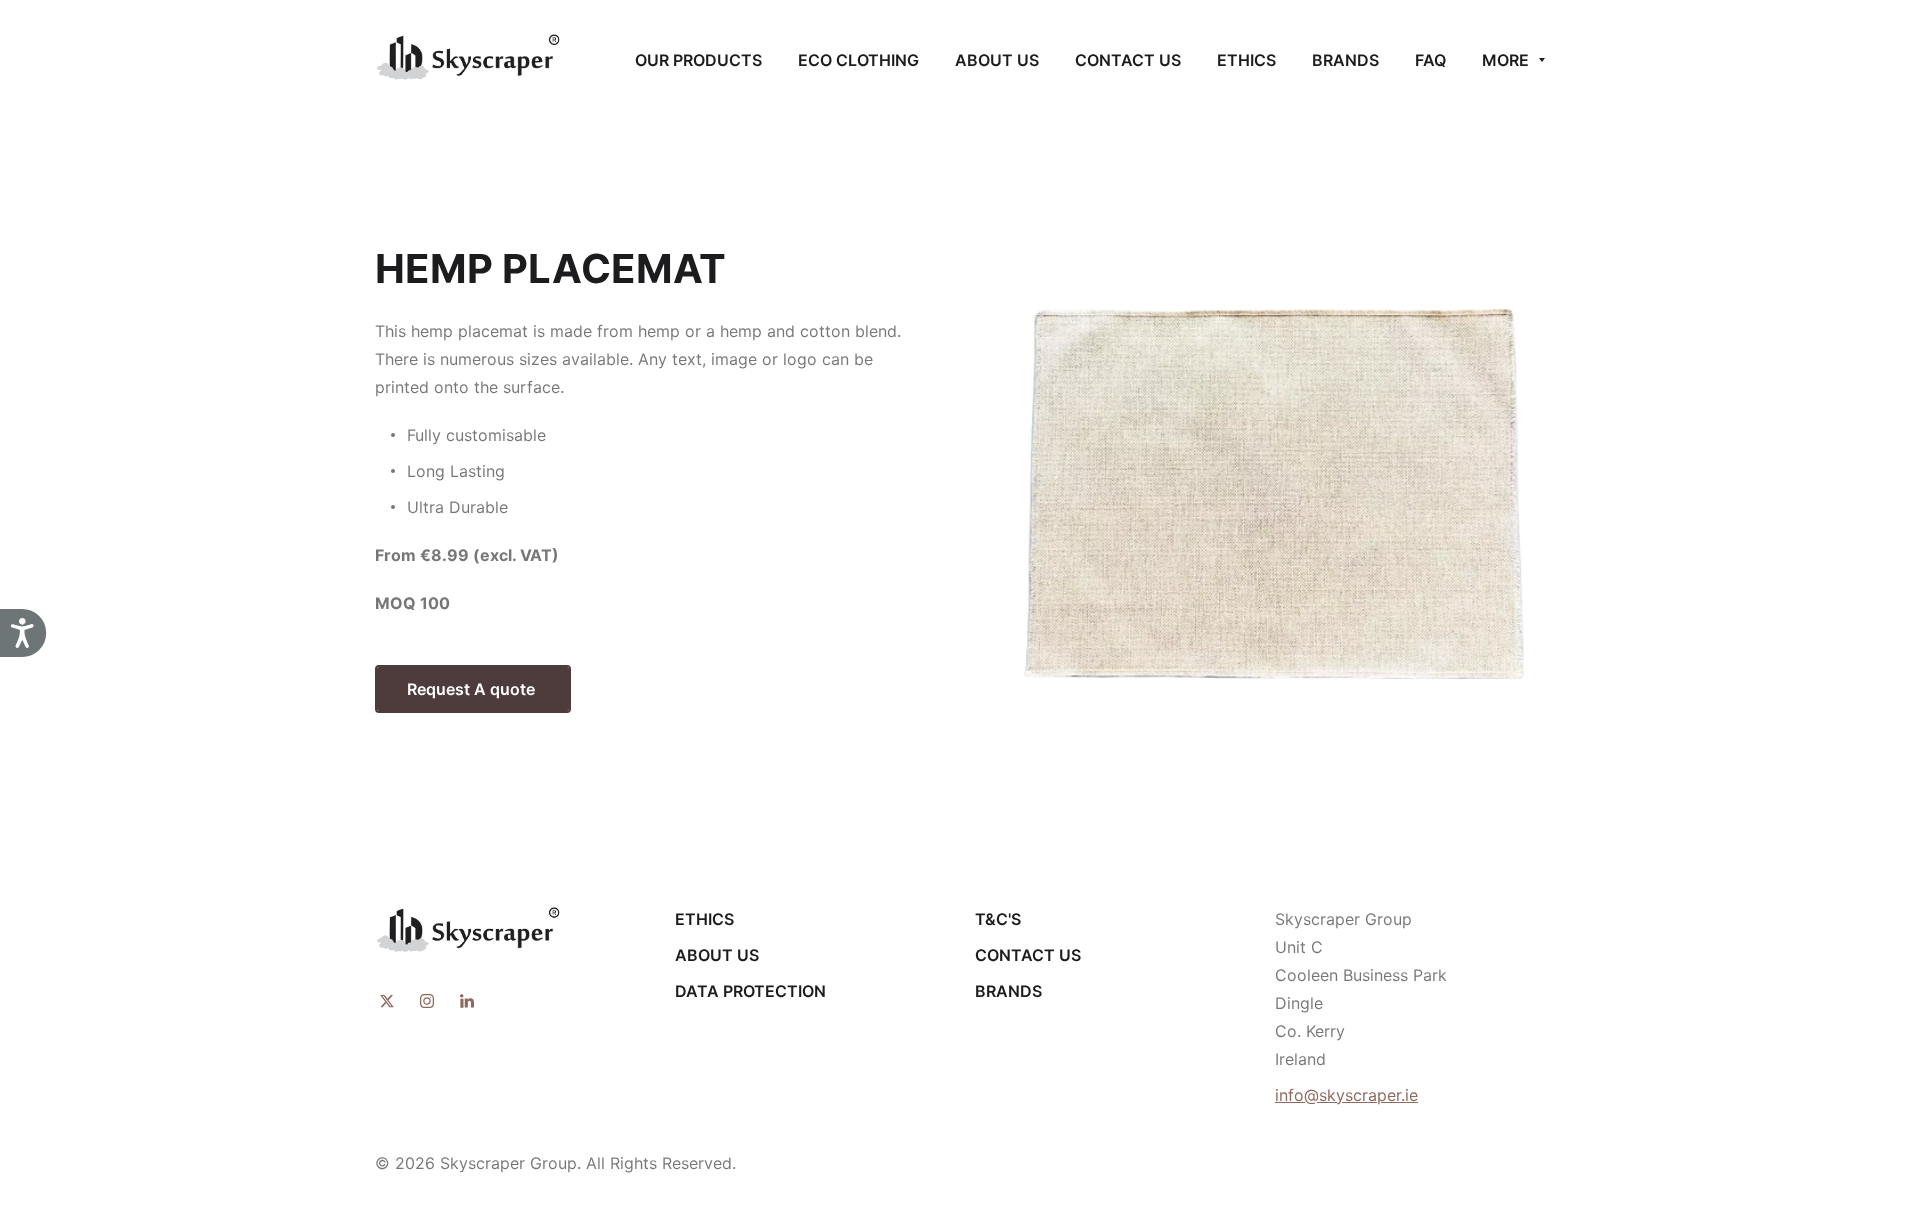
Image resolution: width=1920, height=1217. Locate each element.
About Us (717, 955)
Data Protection (750, 991)
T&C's (998, 919)
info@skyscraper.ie (1346, 1095)
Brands (1008, 991)
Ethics (704, 919)
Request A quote (473, 689)
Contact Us (1028, 955)
